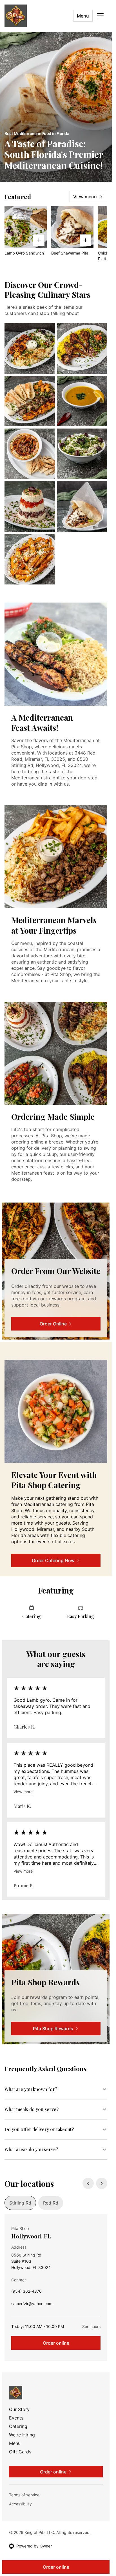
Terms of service (24, 2495)
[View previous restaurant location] (88, 2183)
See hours (91, 2326)
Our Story (19, 2409)
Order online (56, 2343)
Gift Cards (20, 2452)
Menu (83, 16)
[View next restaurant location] (102, 2183)
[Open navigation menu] (100, 16)
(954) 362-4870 (26, 2293)
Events (16, 2418)
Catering (18, 2426)
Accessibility (20, 2504)
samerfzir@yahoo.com (32, 2305)
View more (23, 1792)
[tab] (20, 2203)
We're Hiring (22, 2435)
